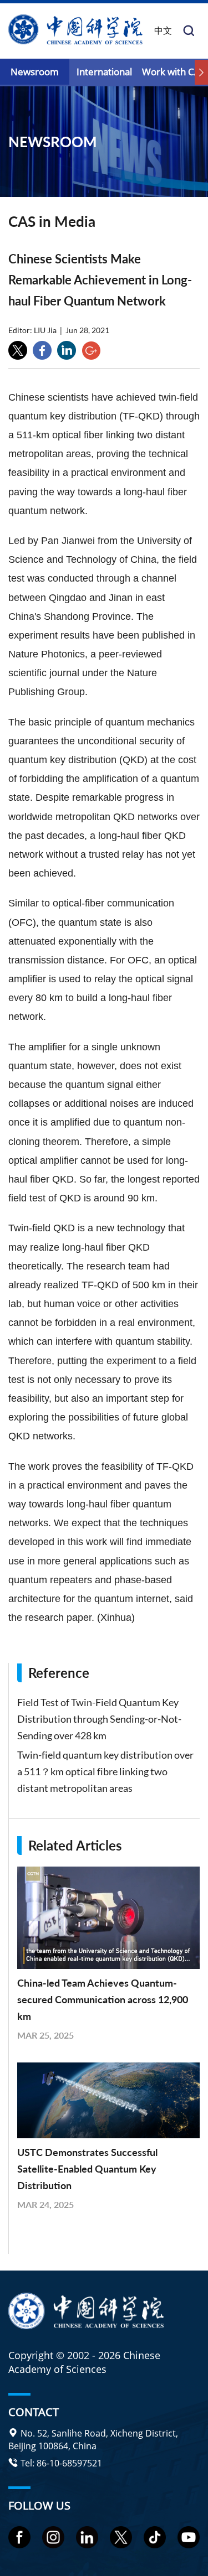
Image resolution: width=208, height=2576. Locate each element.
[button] (201, 73)
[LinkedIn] (87, 2537)
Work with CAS (174, 72)
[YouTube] (189, 2537)
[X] (121, 2537)
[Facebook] (19, 2537)
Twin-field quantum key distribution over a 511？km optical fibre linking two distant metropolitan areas (105, 1771)
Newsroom (35, 72)
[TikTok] (155, 2537)
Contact (34, 2412)
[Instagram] (53, 2537)
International (104, 72)
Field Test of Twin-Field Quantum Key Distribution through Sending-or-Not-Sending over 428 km (99, 1719)
